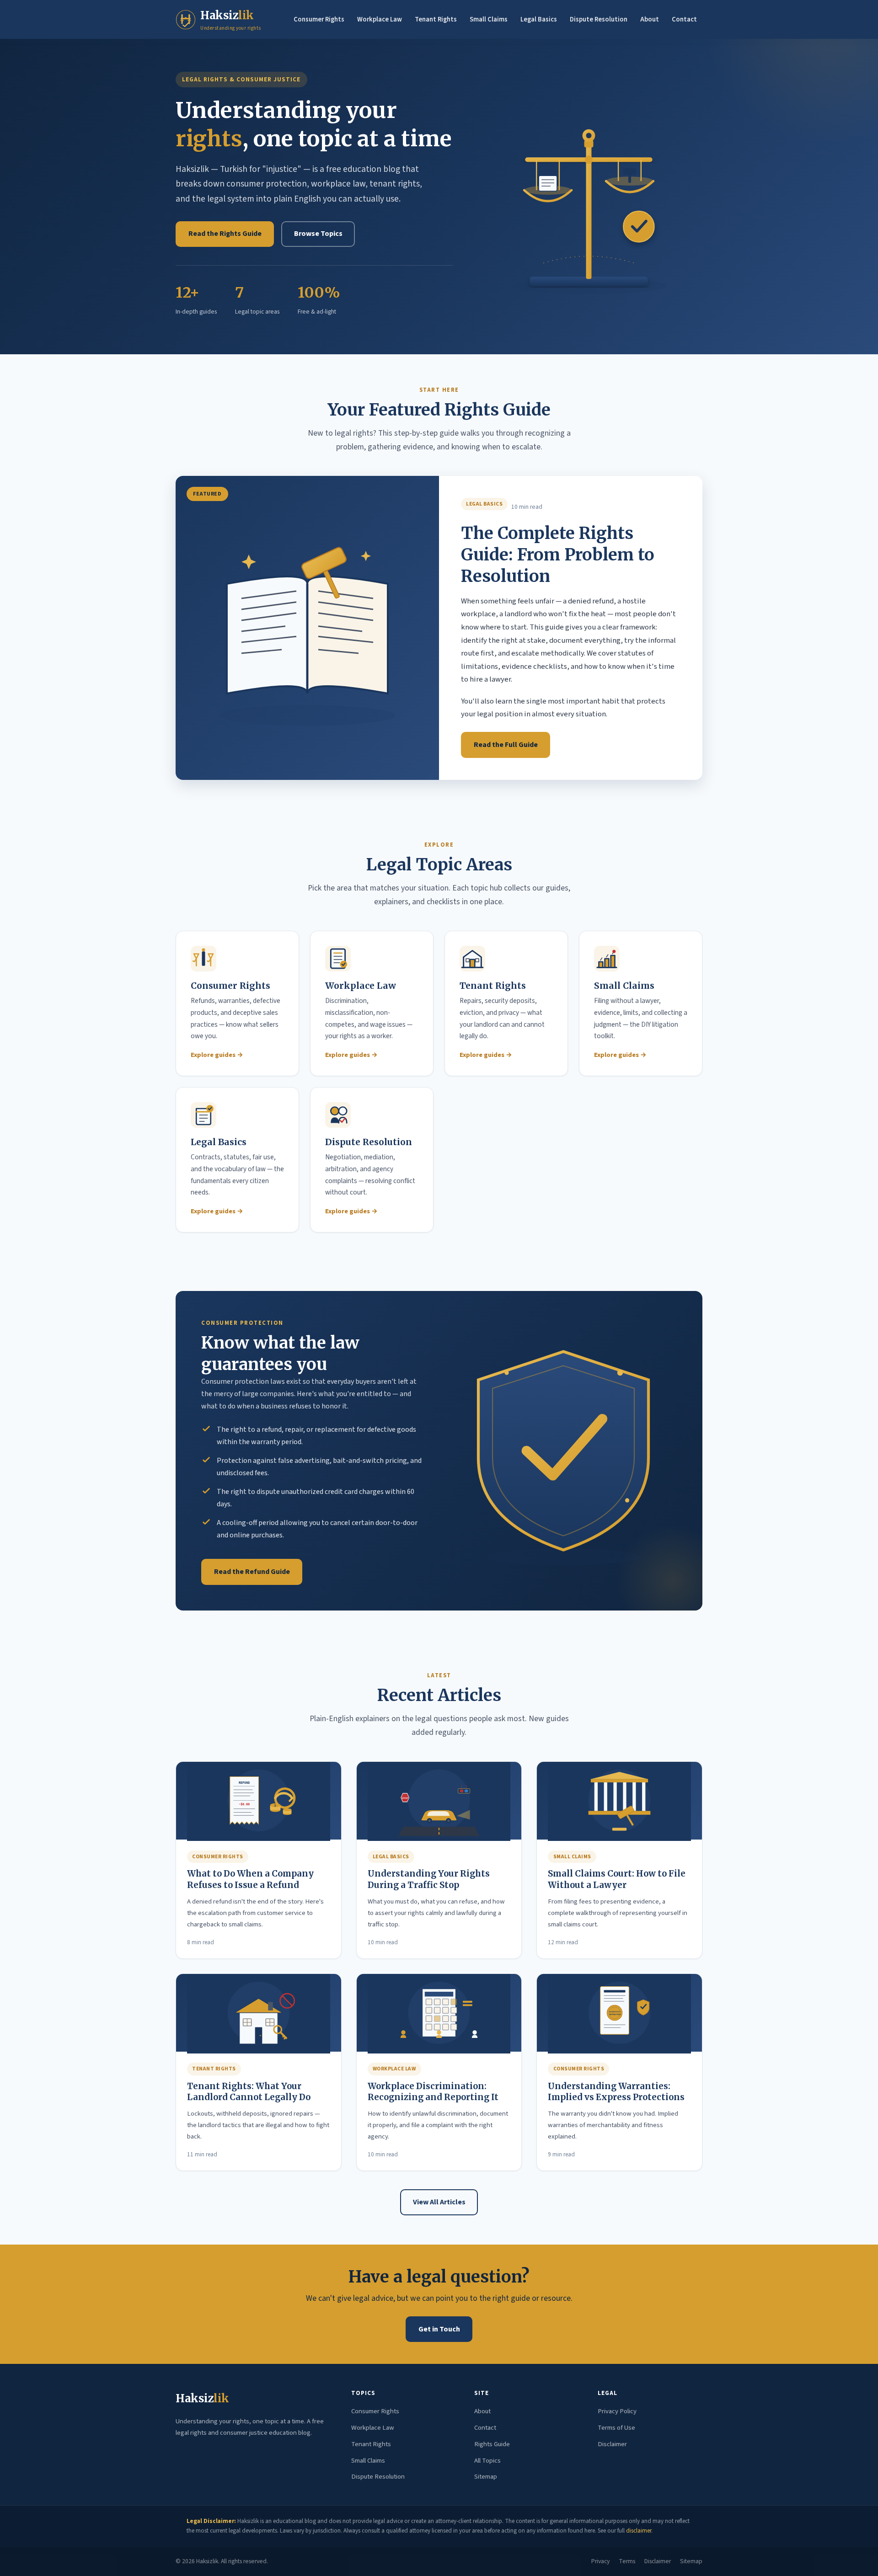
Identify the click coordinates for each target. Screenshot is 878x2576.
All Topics (487, 2461)
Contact (684, 19)
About (650, 19)
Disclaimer (612, 2444)
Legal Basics (539, 19)
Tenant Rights (436, 19)
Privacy (600, 2561)
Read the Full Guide (506, 745)
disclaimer (639, 2531)
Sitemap (486, 2477)
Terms (627, 2561)
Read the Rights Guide (225, 234)
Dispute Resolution (599, 19)
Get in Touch (439, 2329)
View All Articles (439, 2202)
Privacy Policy (617, 2411)
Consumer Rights (319, 19)
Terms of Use (616, 2428)
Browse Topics (318, 234)
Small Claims (489, 19)
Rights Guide (492, 2444)
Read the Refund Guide (252, 1572)
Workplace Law (380, 19)
